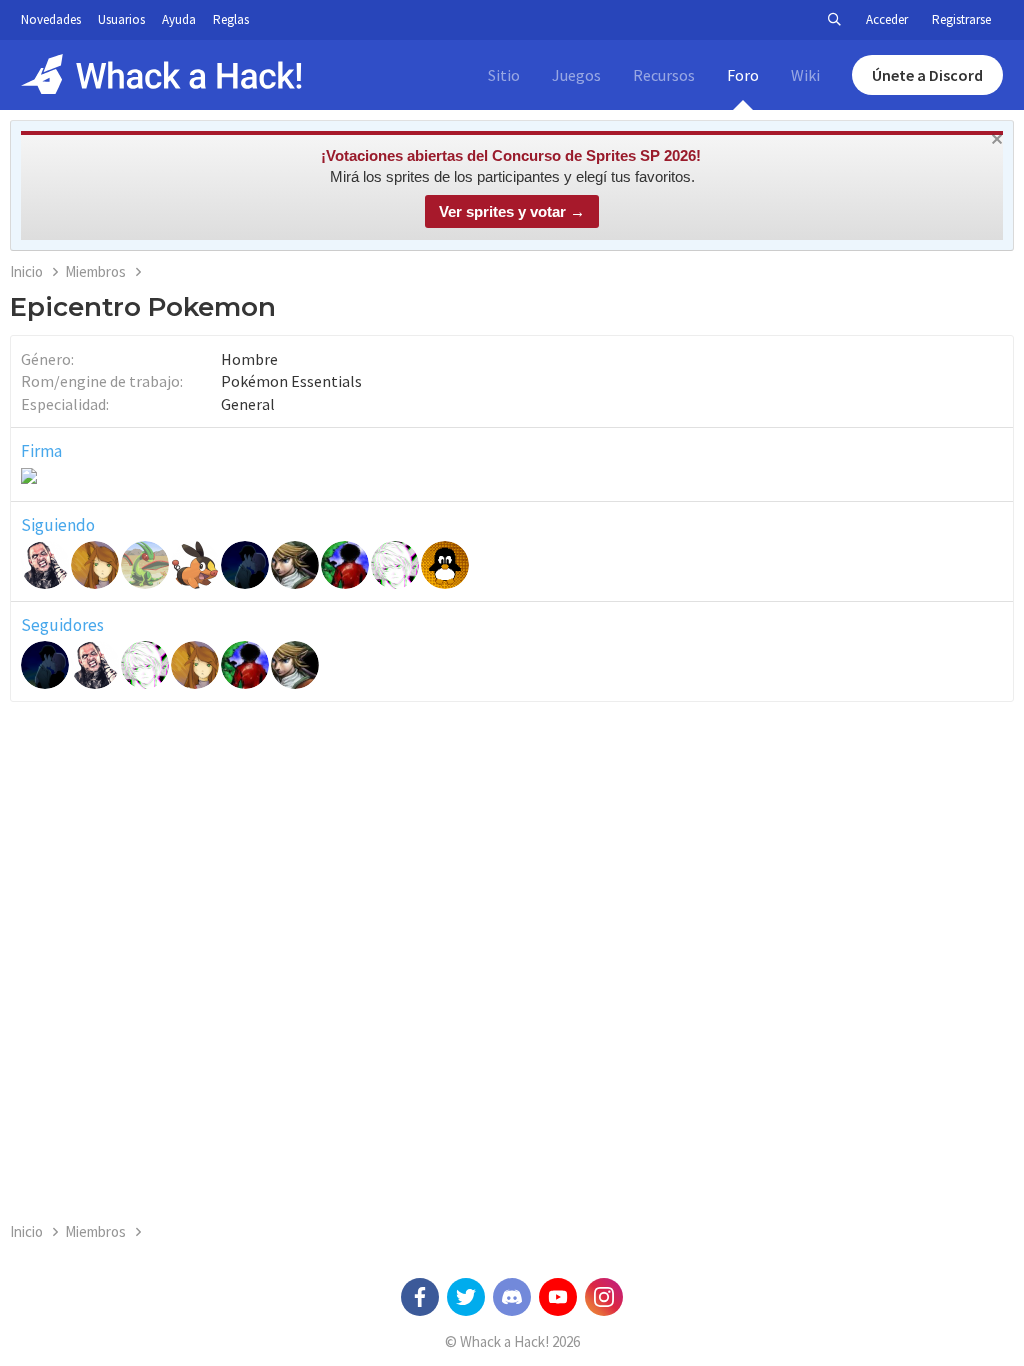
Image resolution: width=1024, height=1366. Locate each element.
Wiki (805, 75)
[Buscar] (834, 20)
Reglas (231, 19)
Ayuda (179, 19)
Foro (743, 75)
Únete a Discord (927, 75)
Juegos (576, 75)
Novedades (51, 19)
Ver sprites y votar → (512, 211)
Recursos (664, 75)
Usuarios (121, 19)
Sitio (504, 75)
